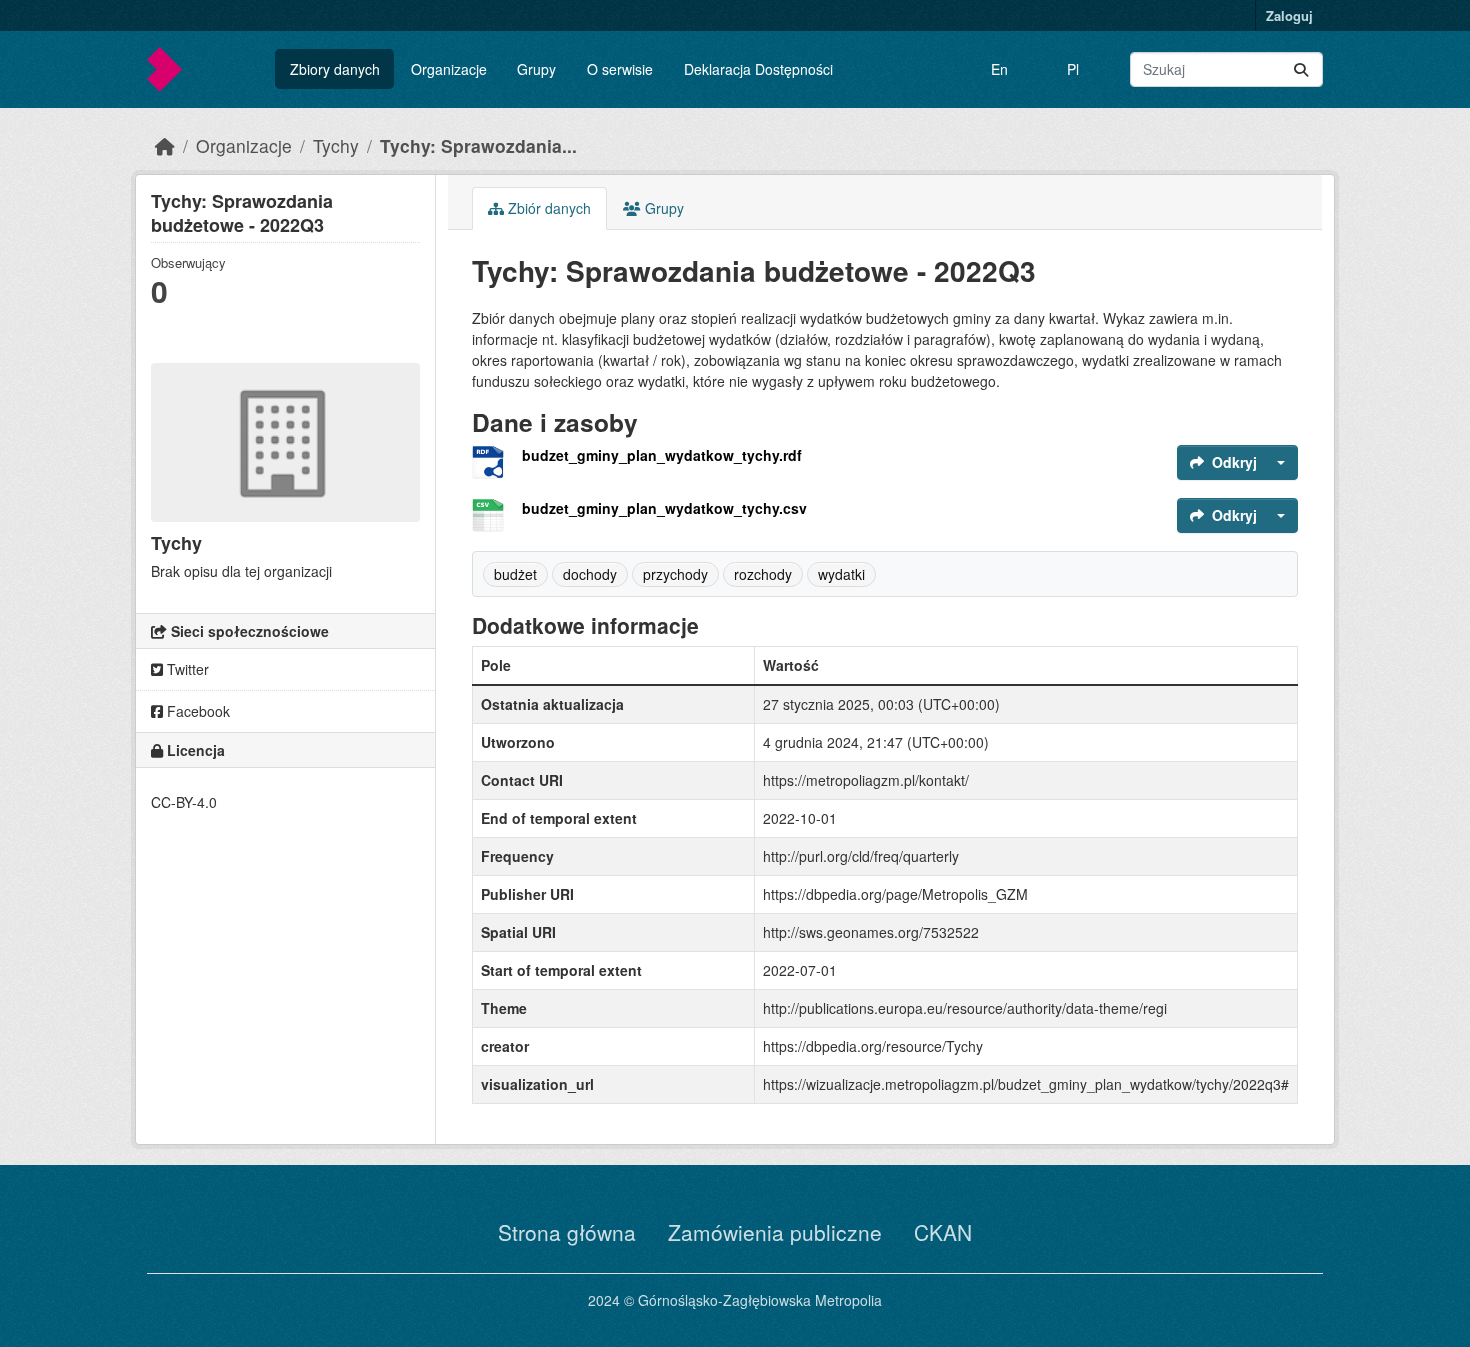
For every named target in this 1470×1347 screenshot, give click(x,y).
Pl (1073, 69)
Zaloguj (1289, 15)
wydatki (841, 574)
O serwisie (620, 69)
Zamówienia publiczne (775, 1232)
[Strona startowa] (165, 145)
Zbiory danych (335, 69)
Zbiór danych (547, 208)
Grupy (536, 69)
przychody (675, 574)
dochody (590, 574)
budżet (515, 574)
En (999, 69)
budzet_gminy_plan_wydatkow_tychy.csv (664, 508)
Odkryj (1234, 462)
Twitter (186, 669)
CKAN (943, 1232)
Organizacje (449, 69)
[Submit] (1301, 69)
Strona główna (567, 1232)
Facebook (196, 711)
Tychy (336, 145)
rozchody (763, 574)
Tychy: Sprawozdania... (478, 145)
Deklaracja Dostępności (758, 69)
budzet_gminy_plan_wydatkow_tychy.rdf (662, 455)
